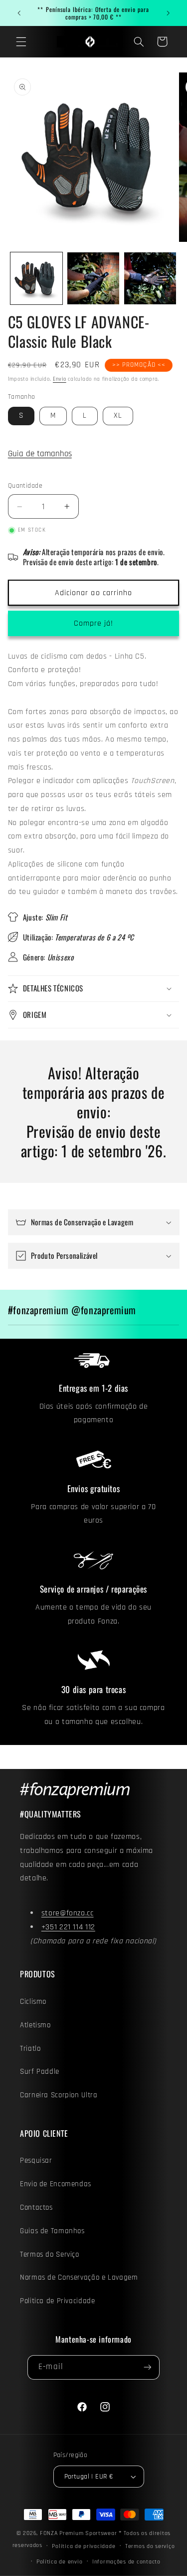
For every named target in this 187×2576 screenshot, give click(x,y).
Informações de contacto (126, 2562)
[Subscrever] (147, 2367)
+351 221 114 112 (68, 1927)
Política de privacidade (84, 2546)
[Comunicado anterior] (19, 13)
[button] (21, 41)
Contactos (36, 2207)
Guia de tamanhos (40, 454)
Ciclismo (33, 2002)
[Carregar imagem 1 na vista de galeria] (36, 278)
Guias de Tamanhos (52, 2231)
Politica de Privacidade (58, 2301)
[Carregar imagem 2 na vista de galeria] (93, 278)
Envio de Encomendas (56, 2184)
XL (118, 416)
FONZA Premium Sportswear (79, 2533)
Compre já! (94, 623)
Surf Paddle (40, 2072)
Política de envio (60, 2562)
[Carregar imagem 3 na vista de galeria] (150, 278)
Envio (60, 379)
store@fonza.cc (68, 1913)
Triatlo (30, 2049)
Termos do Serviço (50, 2254)
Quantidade (25, 486)
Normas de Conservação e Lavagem (79, 2277)
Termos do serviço (150, 2546)
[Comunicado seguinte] (168, 13)
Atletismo (35, 2025)
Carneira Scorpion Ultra (59, 2095)
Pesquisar (36, 2160)
